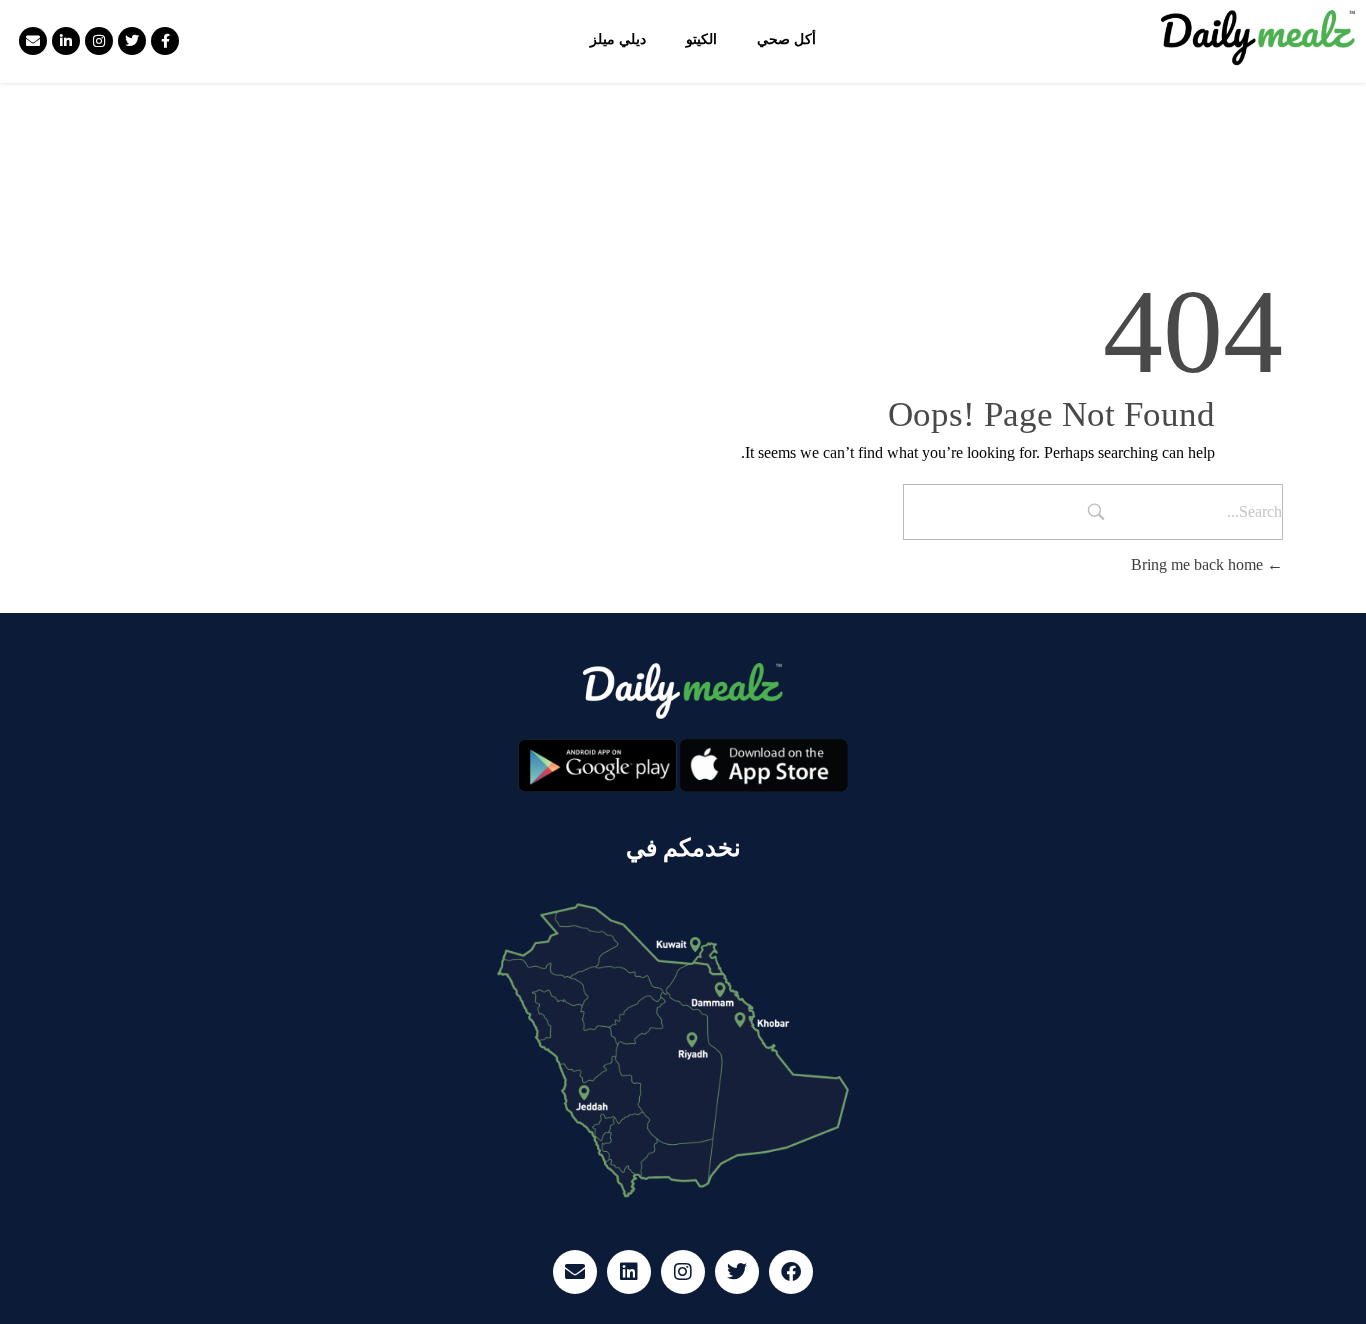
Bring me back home (1199, 564)
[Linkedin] (629, 1272)
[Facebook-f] (165, 41)
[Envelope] (33, 41)
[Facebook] (791, 1272)
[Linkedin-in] (66, 41)
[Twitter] (132, 41)
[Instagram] (99, 41)
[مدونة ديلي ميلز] (1258, 38)
